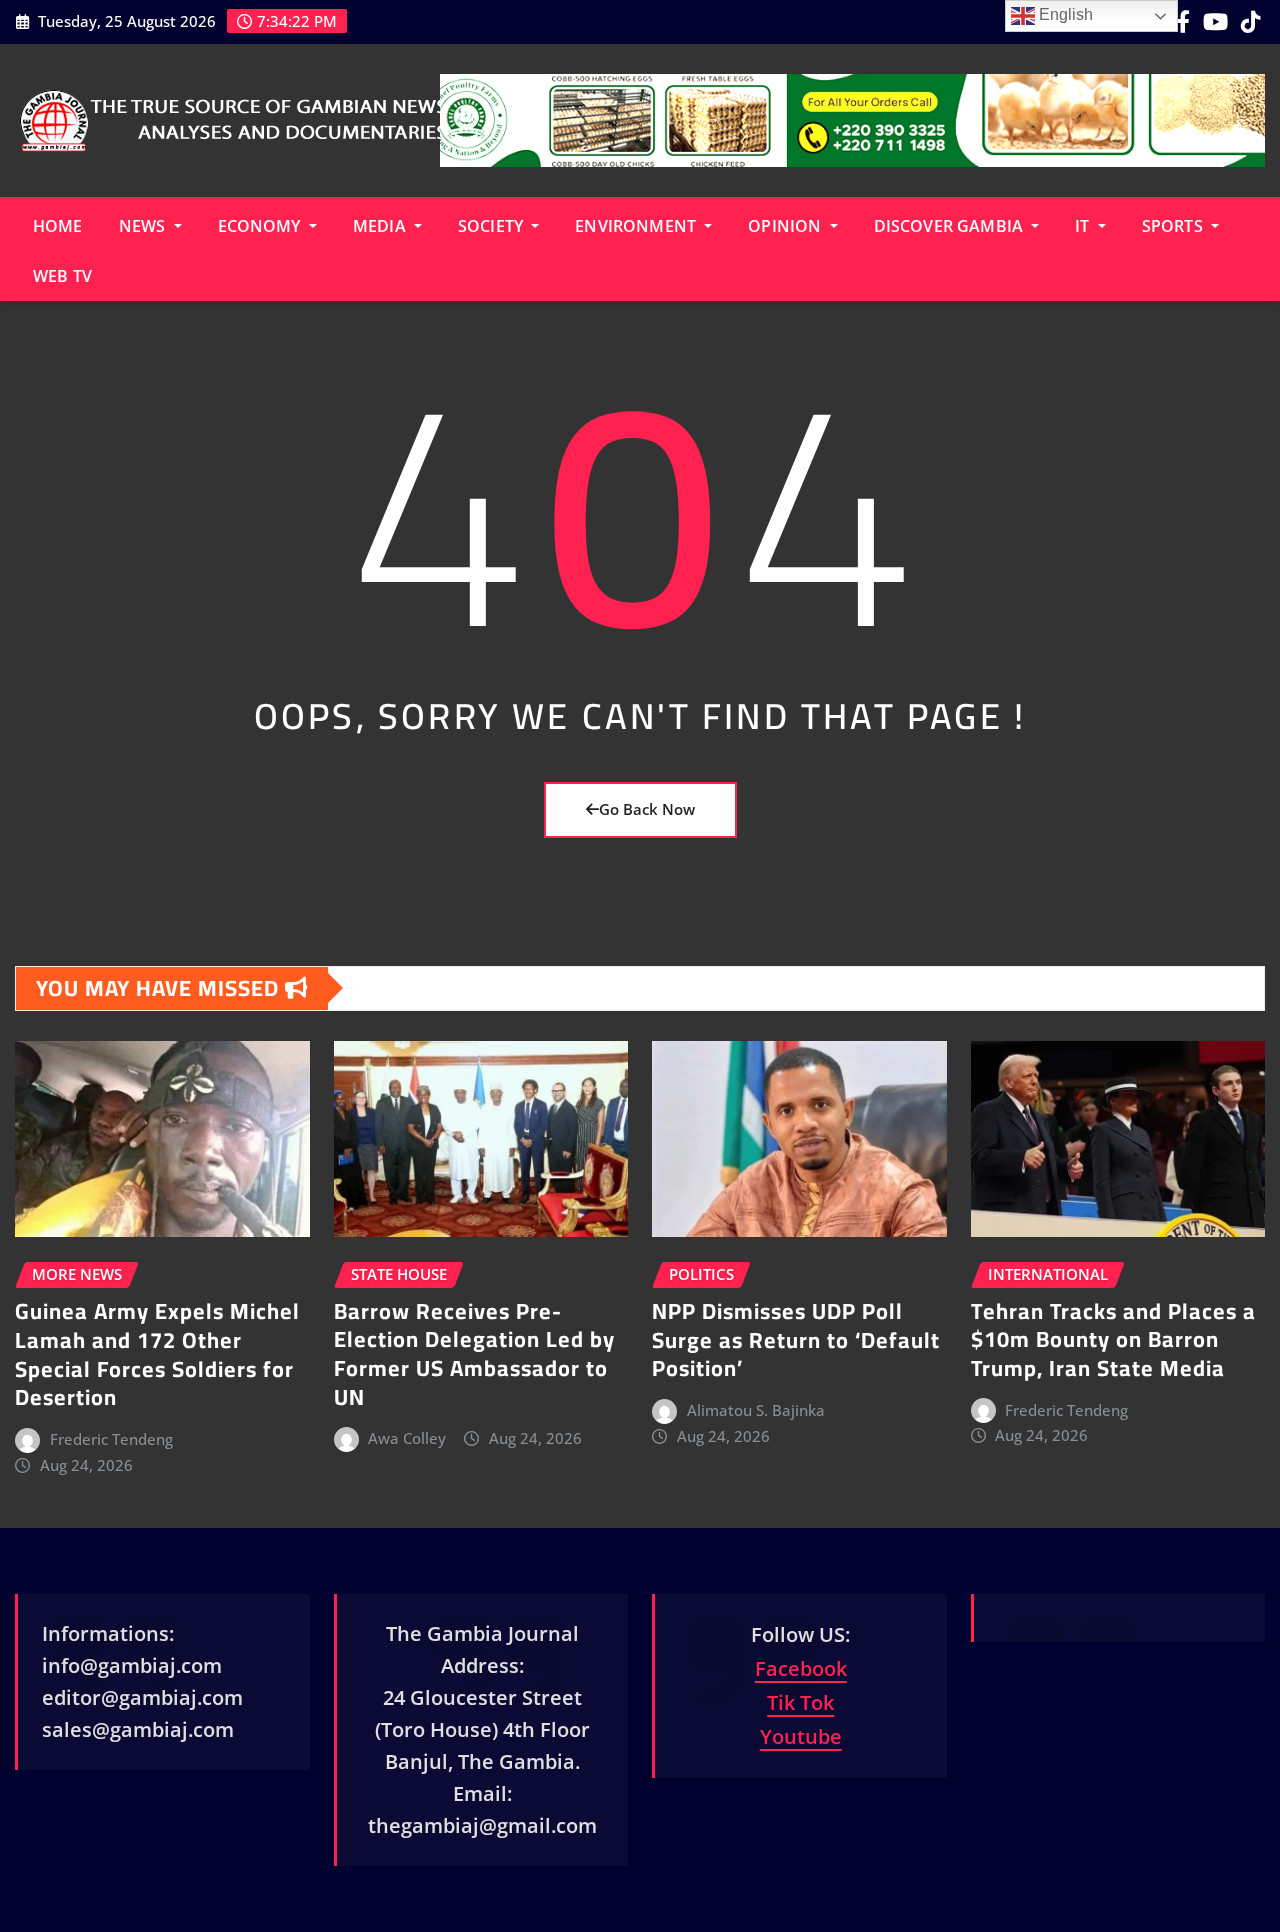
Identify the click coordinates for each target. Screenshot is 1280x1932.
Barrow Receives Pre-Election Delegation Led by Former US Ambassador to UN (474, 1354)
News (144, 226)
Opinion (786, 226)
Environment (637, 226)
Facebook (801, 1668)
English (1064, 14)
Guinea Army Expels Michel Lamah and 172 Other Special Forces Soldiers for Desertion (157, 1354)
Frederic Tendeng (111, 1439)
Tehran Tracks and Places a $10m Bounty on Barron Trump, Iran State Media (1113, 1339)
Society (492, 226)
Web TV (62, 276)
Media (381, 226)
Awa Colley (407, 1438)
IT (1084, 226)
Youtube (801, 1736)
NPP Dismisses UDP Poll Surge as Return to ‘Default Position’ (796, 1339)
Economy (261, 226)
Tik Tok (800, 1702)
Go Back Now (647, 809)
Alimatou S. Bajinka (756, 1410)
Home (58, 226)
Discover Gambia (951, 226)
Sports (1174, 226)
